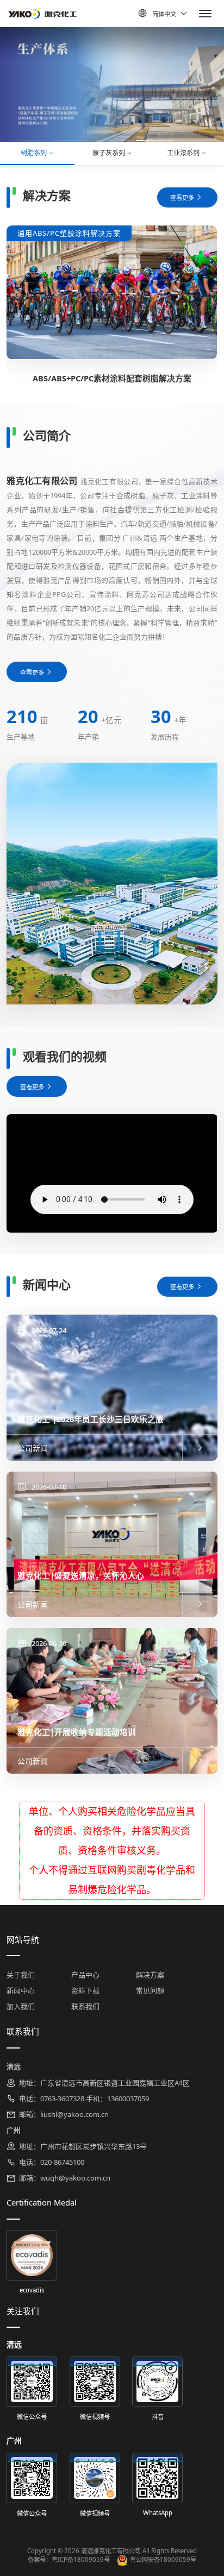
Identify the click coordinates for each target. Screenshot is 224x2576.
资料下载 (85, 1990)
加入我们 (21, 2006)
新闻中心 (21, 1990)
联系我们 (85, 2006)
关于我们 (21, 1975)
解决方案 (150, 1975)
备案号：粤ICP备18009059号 (69, 2559)
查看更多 (182, 197)
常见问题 (150, 1990)
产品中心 (85, 1975)
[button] (28, 141)
